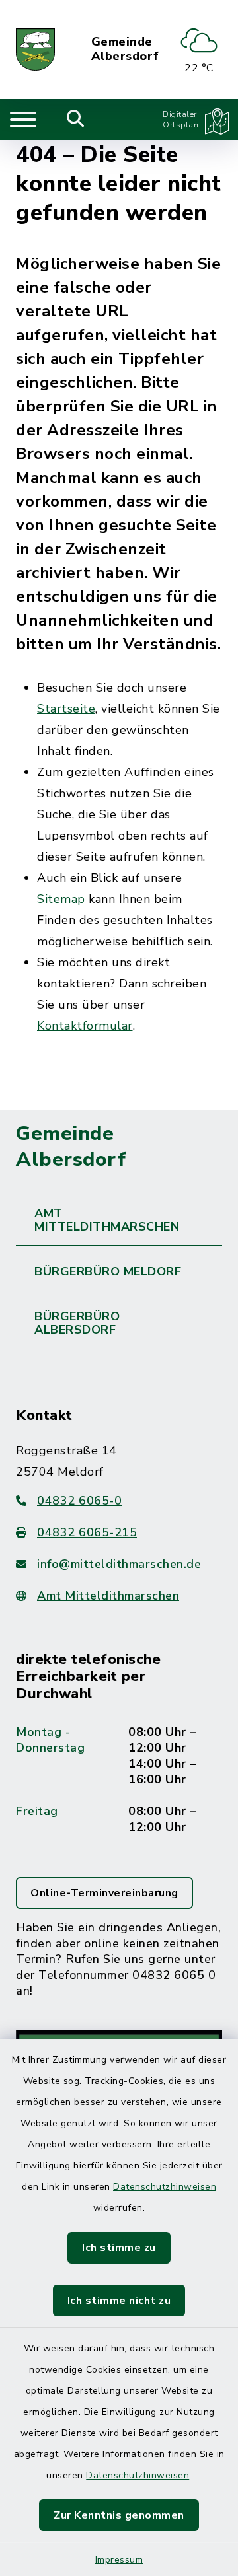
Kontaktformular (85, 1026)
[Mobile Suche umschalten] (76, 120)
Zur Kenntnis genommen (119, 2515)
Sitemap (61, 899)
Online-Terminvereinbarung (104, 1893)
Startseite (66, 709)
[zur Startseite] (35, 50)
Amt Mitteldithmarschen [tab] (107, 1220)
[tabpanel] (119, 1803)
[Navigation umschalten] (23, 120)
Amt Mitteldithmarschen (108, 1596)
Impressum (119, 2560)
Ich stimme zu (119, 2248)
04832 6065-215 (87, 1532)
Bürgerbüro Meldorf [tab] (108, 1271)
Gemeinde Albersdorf (125, 49)
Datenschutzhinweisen (165, 2187)
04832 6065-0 (79, 1501)
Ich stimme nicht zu (119, 2301)
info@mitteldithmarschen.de (119, 1564)
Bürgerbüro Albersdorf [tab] (77, 1323)
